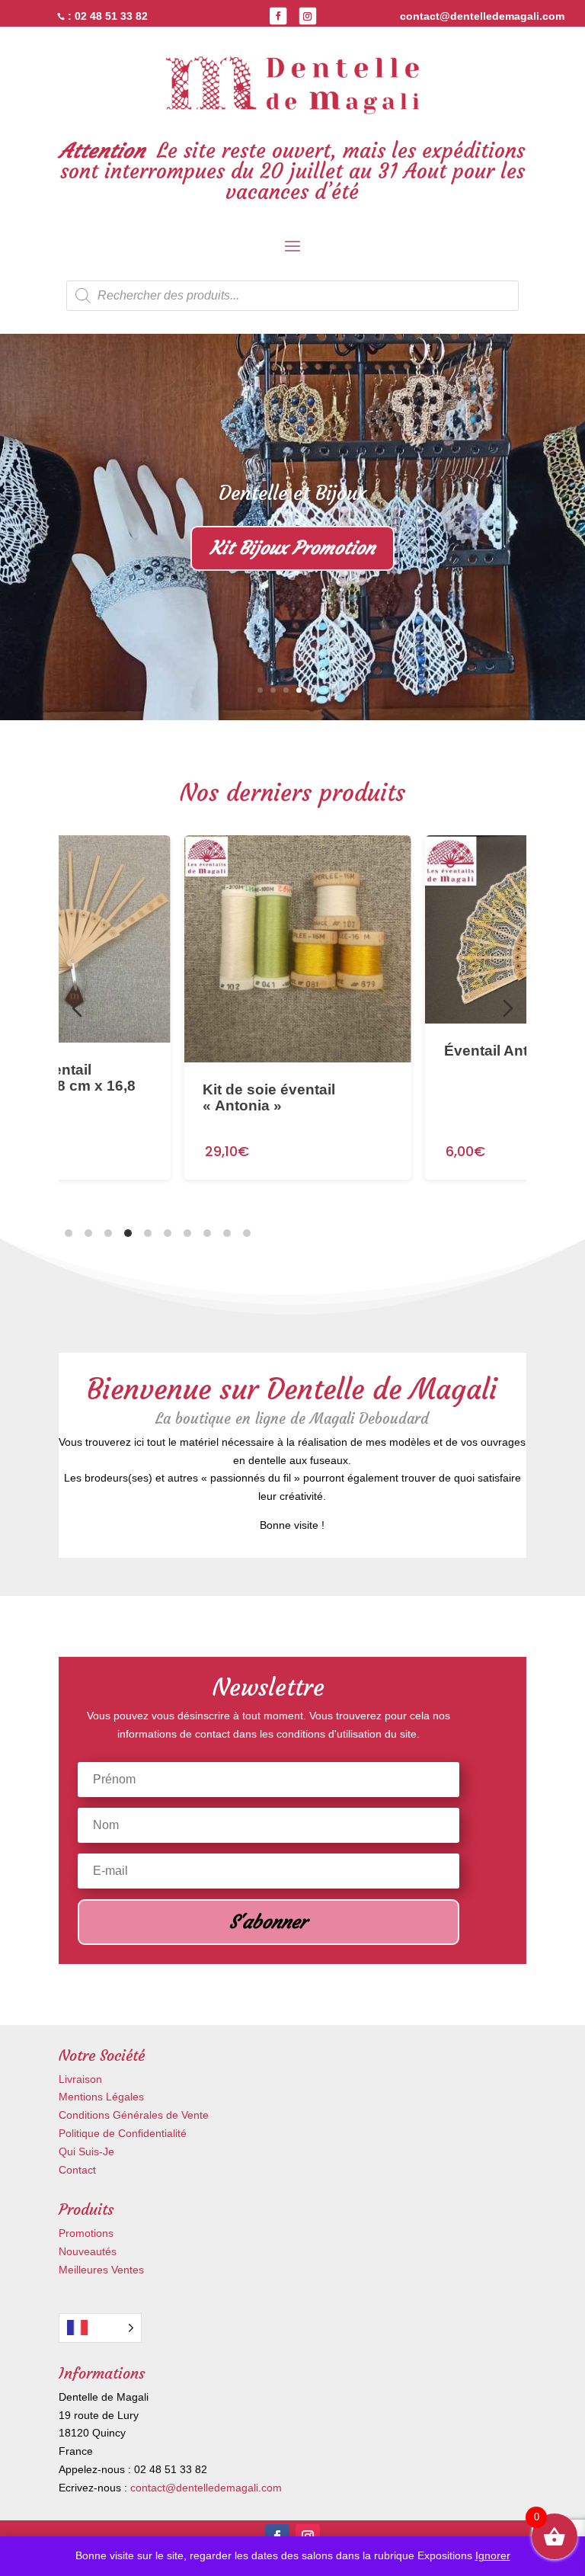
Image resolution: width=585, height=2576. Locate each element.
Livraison (80, 2079)
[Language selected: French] (100, 2328)
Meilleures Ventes (101, 2270)
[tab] (69, 1233)
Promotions (86, 2233)
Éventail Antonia (497, 1051)
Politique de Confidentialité (123, 2133)
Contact (77, 2170)
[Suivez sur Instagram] (308, 16)
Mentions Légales (101, 2097)
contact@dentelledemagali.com (206, 2488)
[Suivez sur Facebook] (278, 16)
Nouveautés (88, 2251)
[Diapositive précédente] (77, 1008)
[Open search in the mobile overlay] (292, 296)
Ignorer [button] (493, 2555)
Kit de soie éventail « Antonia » (264, 1098)
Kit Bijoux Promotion (292, 548)
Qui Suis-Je (86, 2151)
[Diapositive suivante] (508, 1008)
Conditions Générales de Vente (134, 2115)
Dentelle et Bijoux (292, 493)
